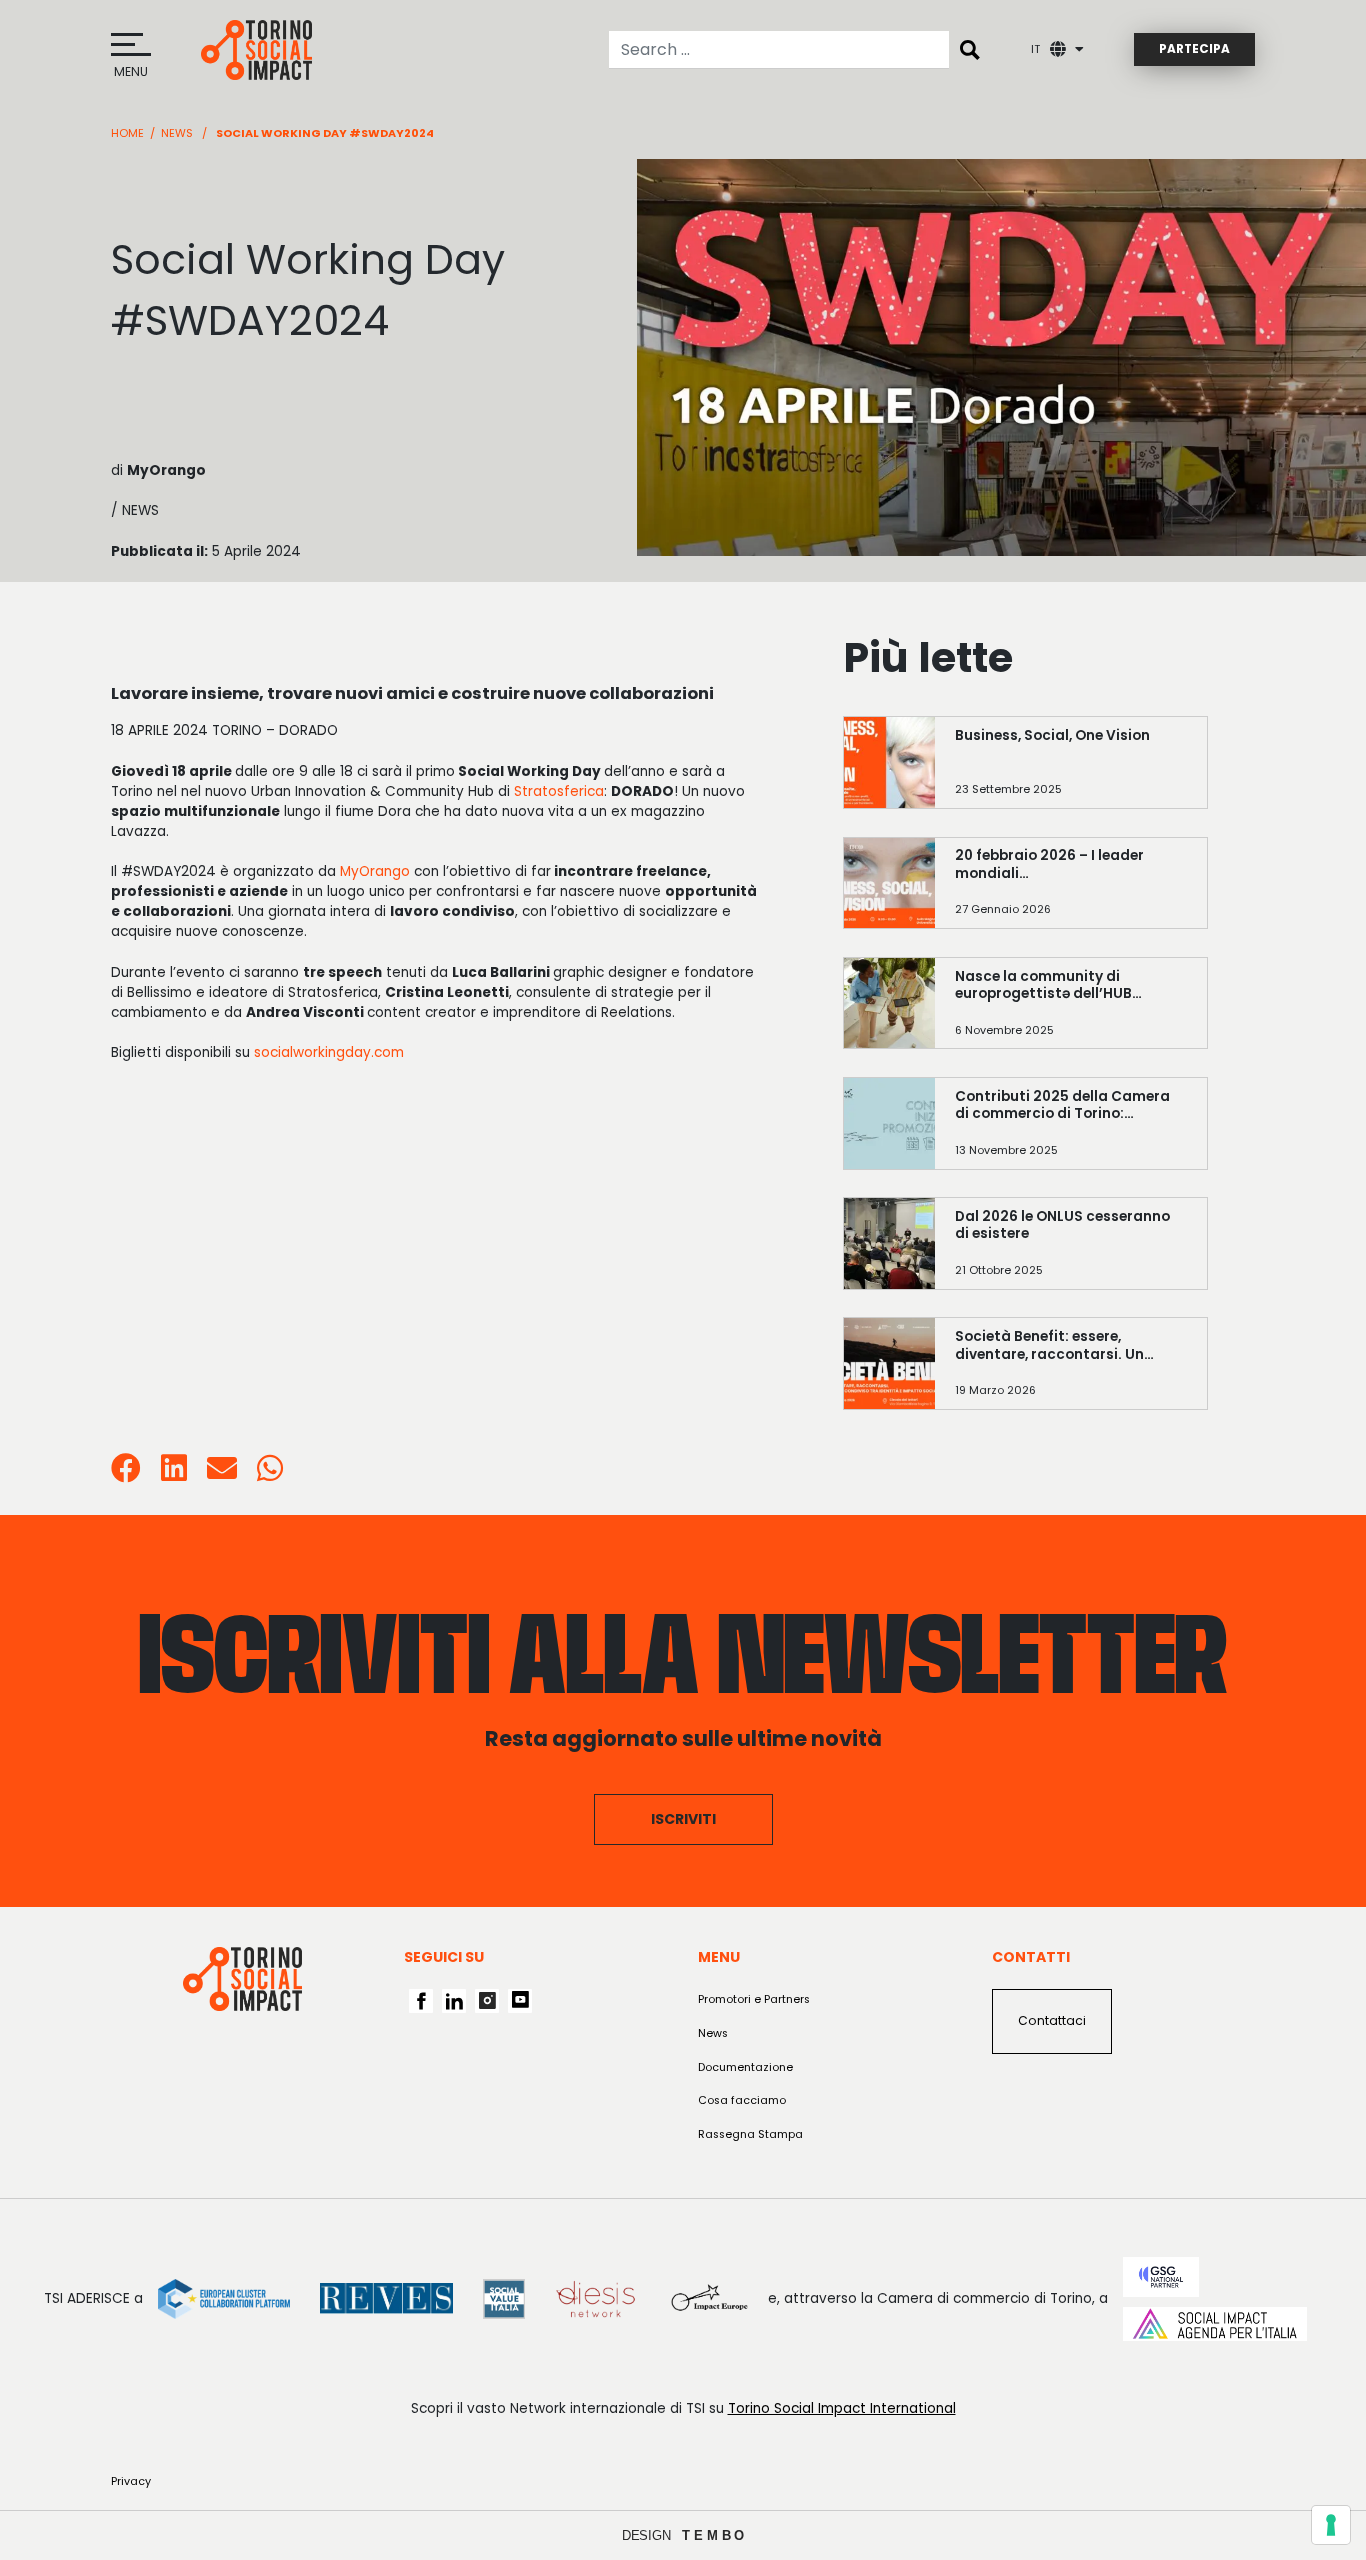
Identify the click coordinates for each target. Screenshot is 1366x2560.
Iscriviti (683, 1819)
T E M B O (713, 2535)
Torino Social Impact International (842, 2408)
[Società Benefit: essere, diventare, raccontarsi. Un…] (1070, 1372)
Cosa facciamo (742, 2100)
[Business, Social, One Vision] (1070, 771)
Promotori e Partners (754, 1999)
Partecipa (1194, 49)
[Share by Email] (222, 1474)
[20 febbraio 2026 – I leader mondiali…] (1070, 891)
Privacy (131, 2481)
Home (127, 133)
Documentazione (745, 2067)
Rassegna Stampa (750, 2134)
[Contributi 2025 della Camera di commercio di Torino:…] (1070, 1132)
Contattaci (1052, 2020)
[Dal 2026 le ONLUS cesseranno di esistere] (1070, 1252)
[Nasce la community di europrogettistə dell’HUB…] (1070, 1012)
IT (1035, 49)
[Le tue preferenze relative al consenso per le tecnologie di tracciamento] (1331, 2525)
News (177, 133)
